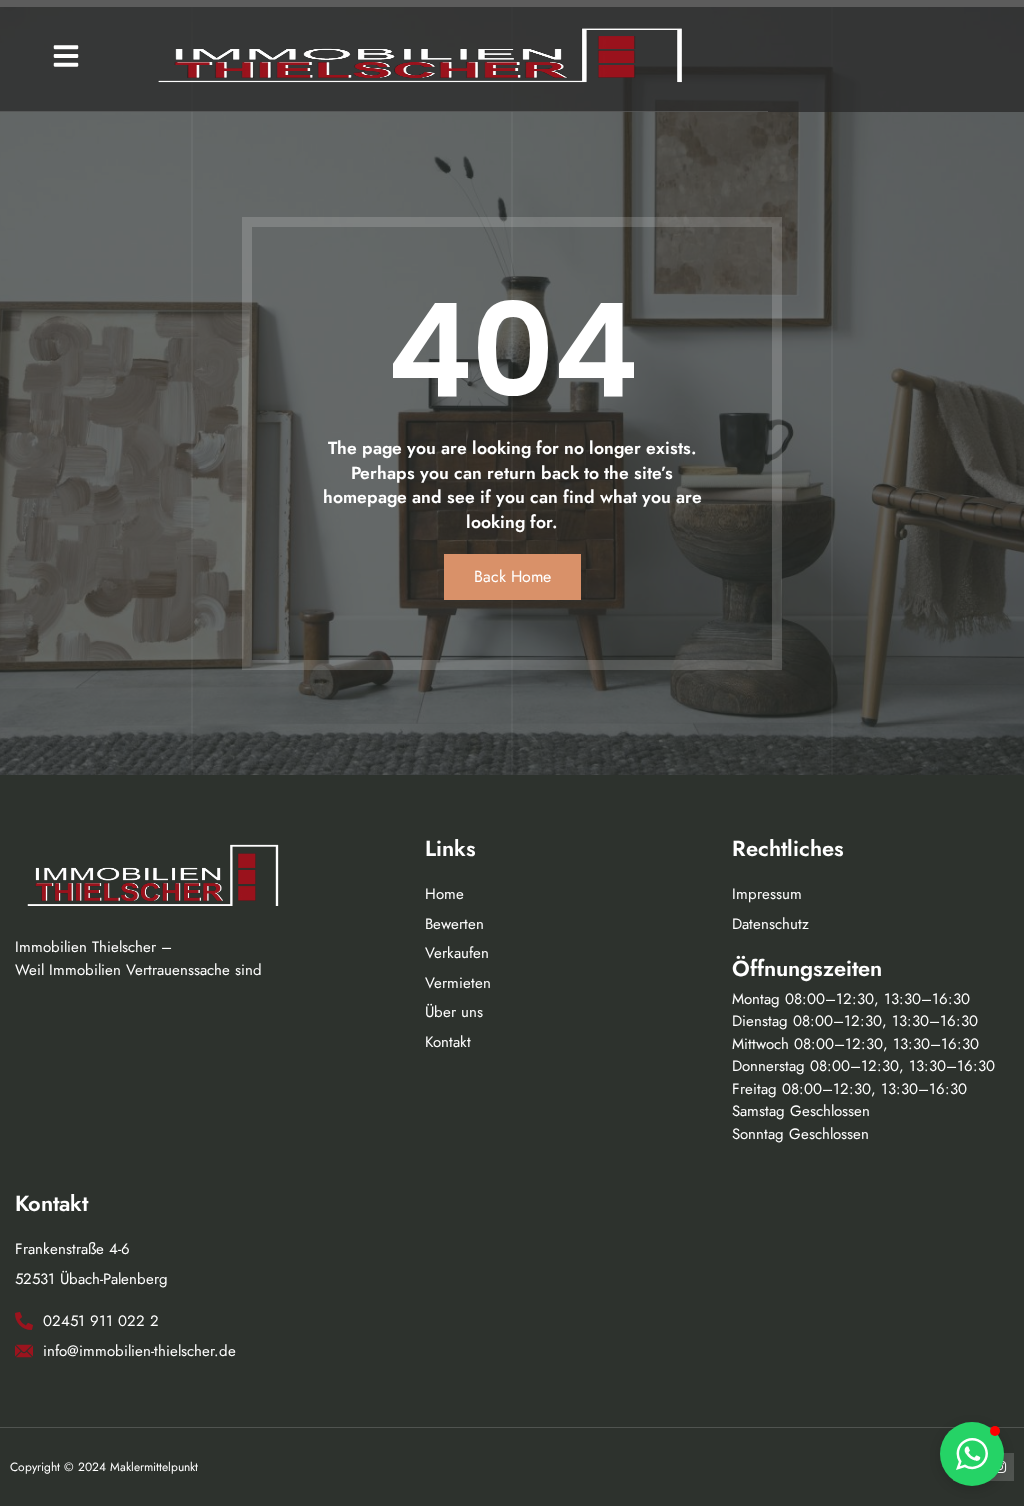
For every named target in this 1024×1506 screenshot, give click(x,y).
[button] (66, 56)
